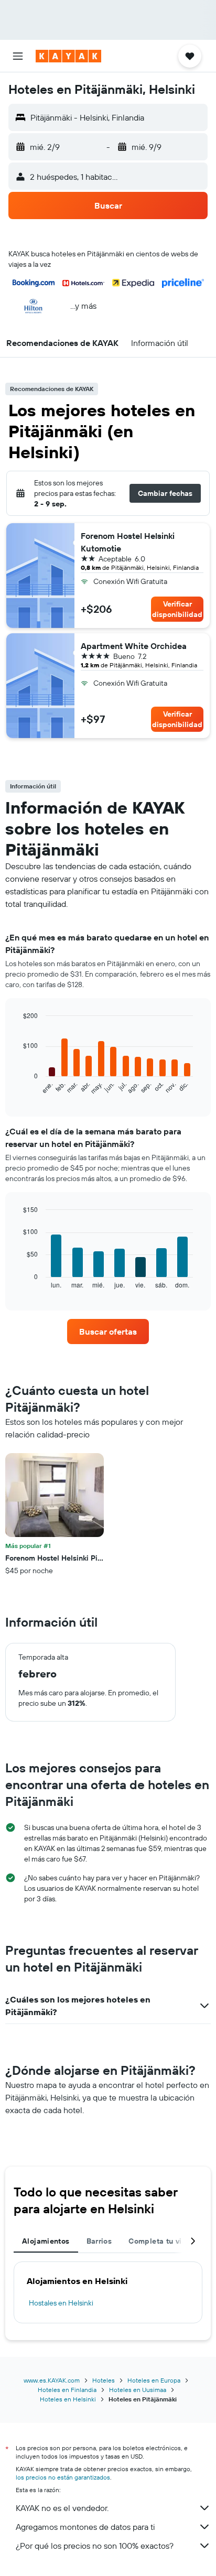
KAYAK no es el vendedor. (62, 2508)
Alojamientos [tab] (46, 2241)
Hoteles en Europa (154, 2380)
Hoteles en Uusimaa (138, 2390)
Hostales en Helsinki (61, 2303)
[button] (18, 56)
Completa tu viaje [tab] (160, 2241)
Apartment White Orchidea (134, 646)
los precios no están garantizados (63, 2477)
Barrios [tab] (99, 2241)
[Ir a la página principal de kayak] (68, 56)
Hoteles (104, 2380)
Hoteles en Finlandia (67, 2390)
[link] (108, 1332)
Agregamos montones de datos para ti (85, 2527)
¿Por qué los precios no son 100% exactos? (95, 2546)
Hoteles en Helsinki (68, 2399)
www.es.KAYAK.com (52, 2380)
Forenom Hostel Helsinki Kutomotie (128, 542)
